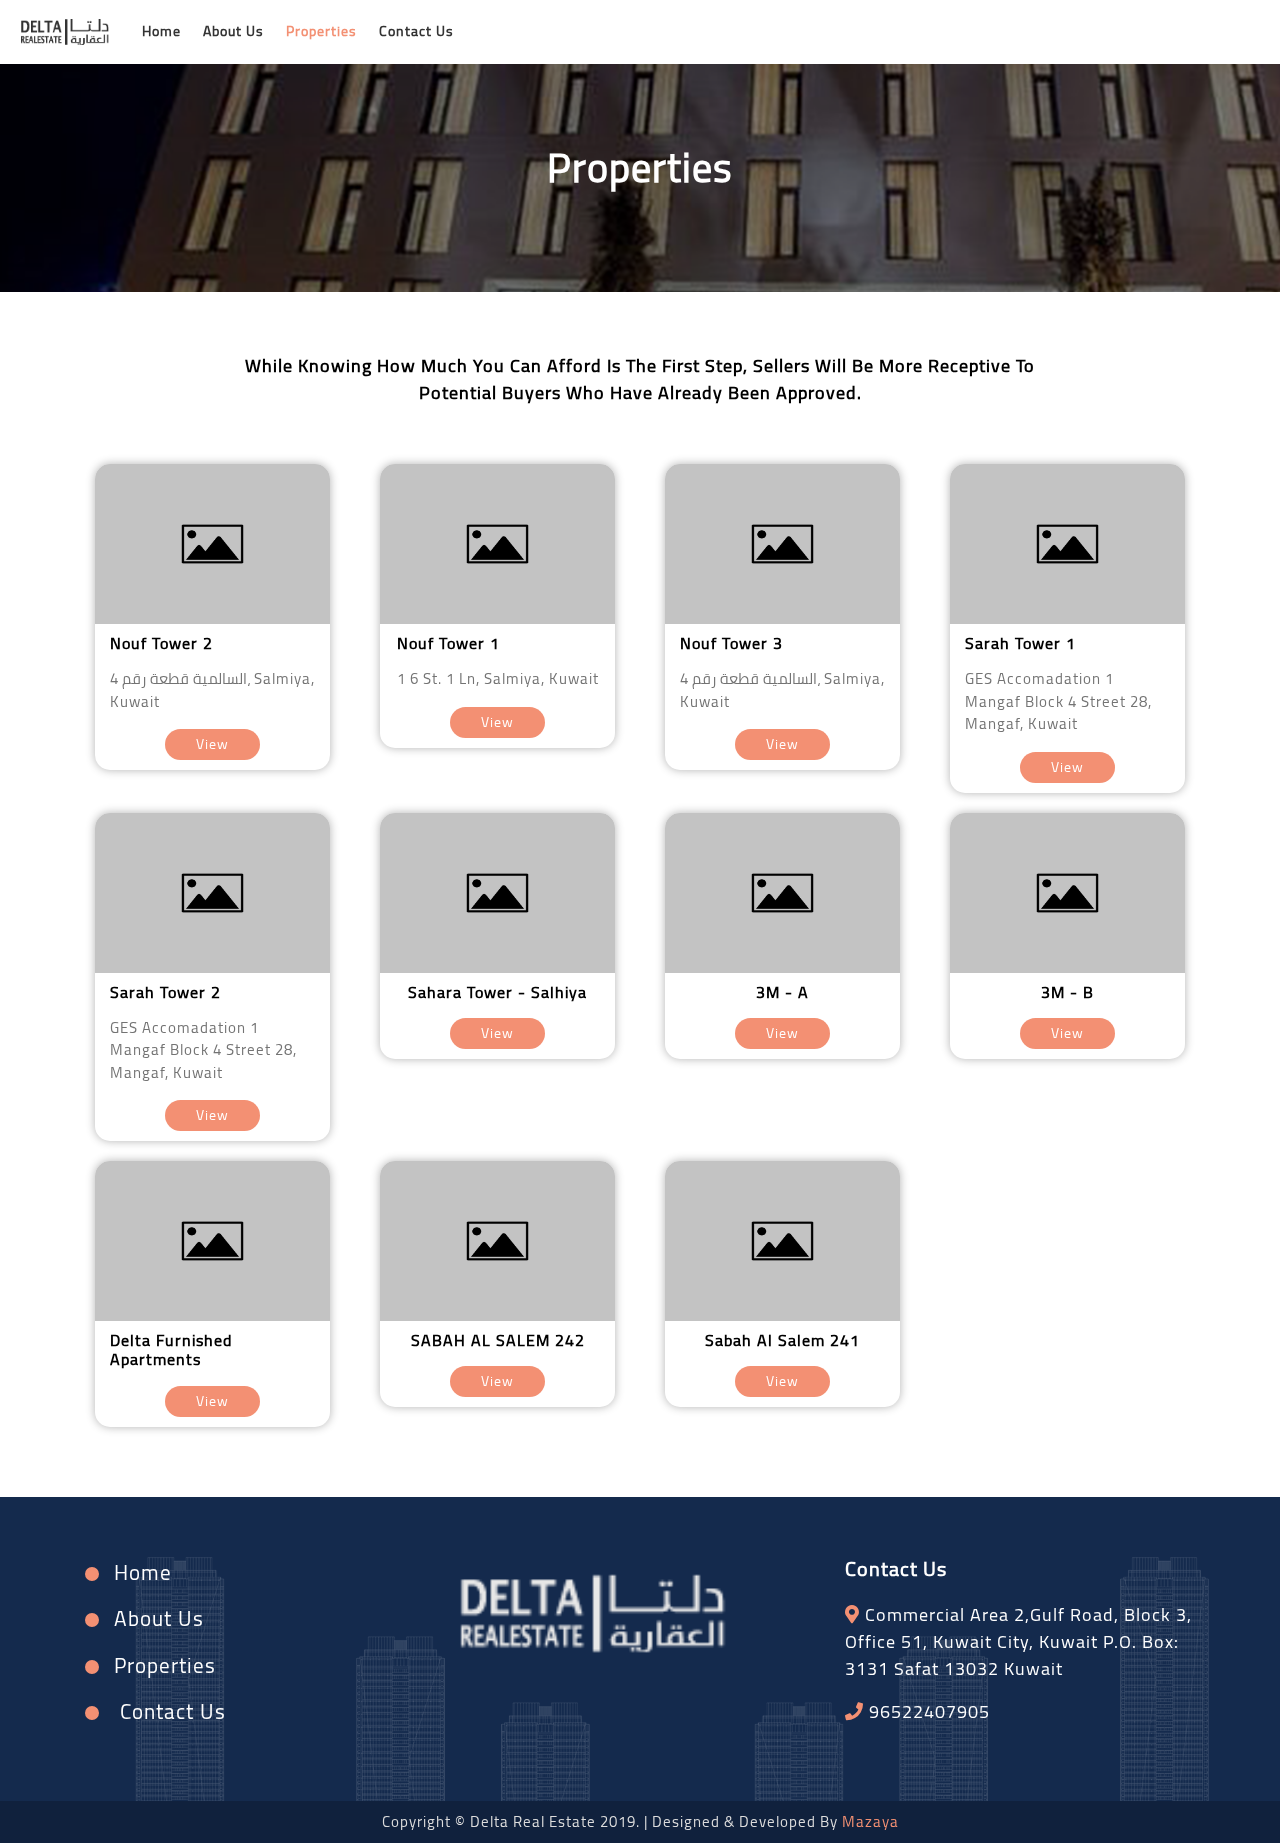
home (161, 31)
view (212, 744)
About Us (233, 31)
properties (321, 31)
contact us (416, 31)
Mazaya (870, 1821)
